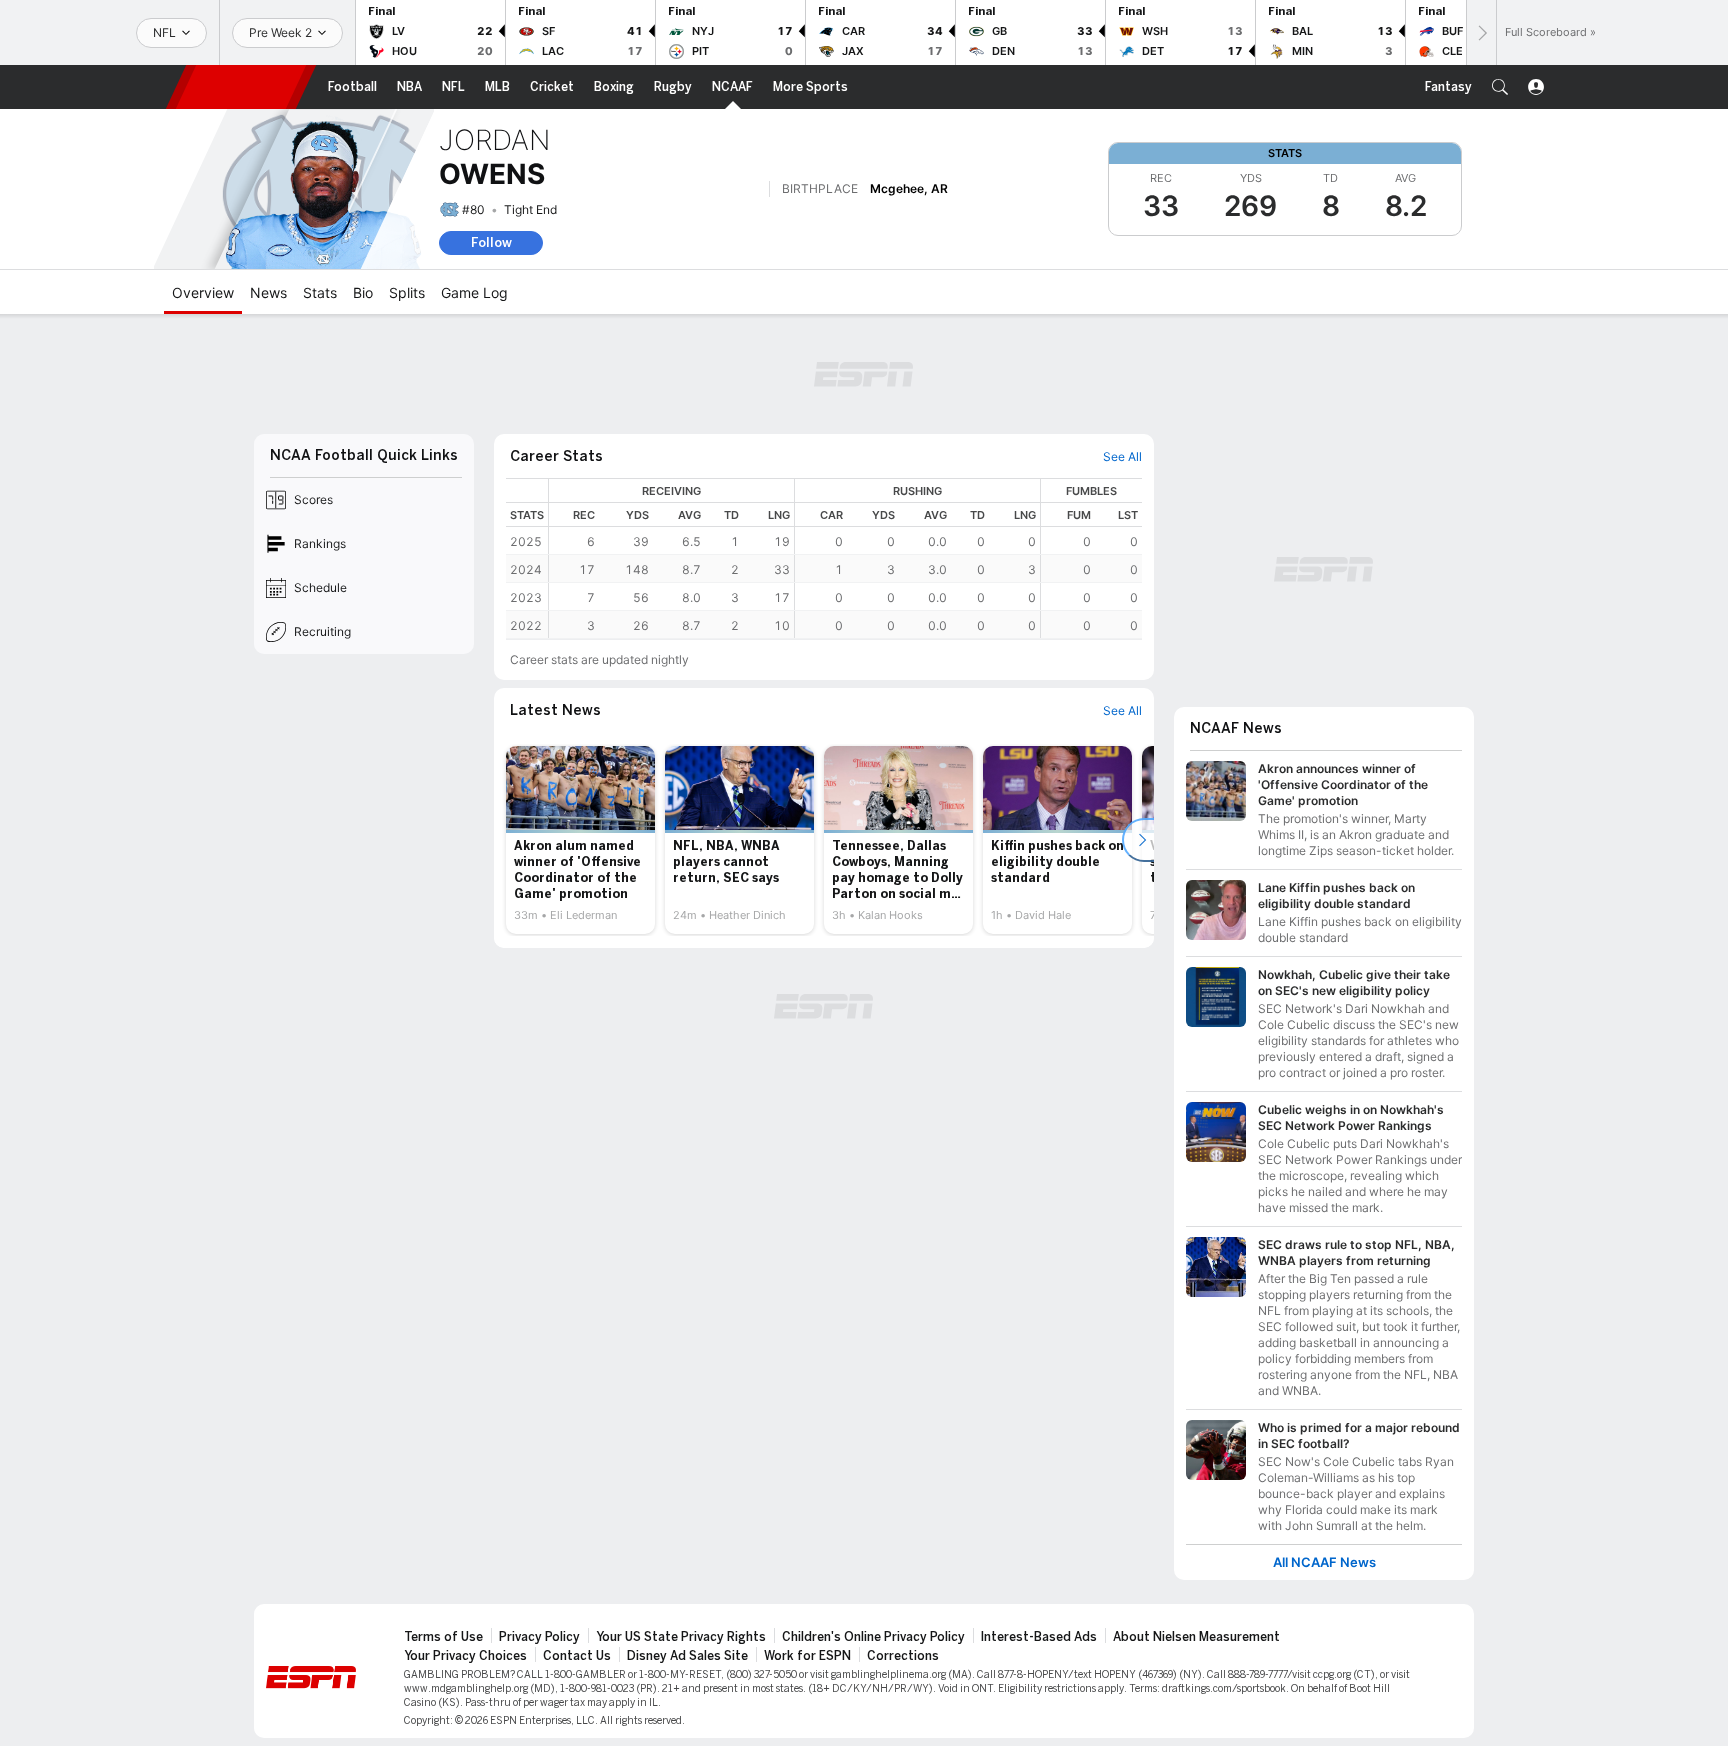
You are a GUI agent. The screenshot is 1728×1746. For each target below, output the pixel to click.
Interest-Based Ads (1039, 1637)
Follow (491, 242)
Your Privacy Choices (465, 1656)
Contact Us (577, 1656)
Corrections (903, 1656)
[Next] (1481, 32)
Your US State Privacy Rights (681, 1637)
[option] (580, 840)
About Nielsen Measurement (1196, 1637)
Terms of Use (443, 1637)
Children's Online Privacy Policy (873, 1637)
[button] (1500, 87)
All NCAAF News (1324, 1562)
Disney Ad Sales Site (687, 1656)
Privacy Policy (539, 1637)
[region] (845, 558)
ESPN (241, 87)
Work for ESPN (807, 1656)
